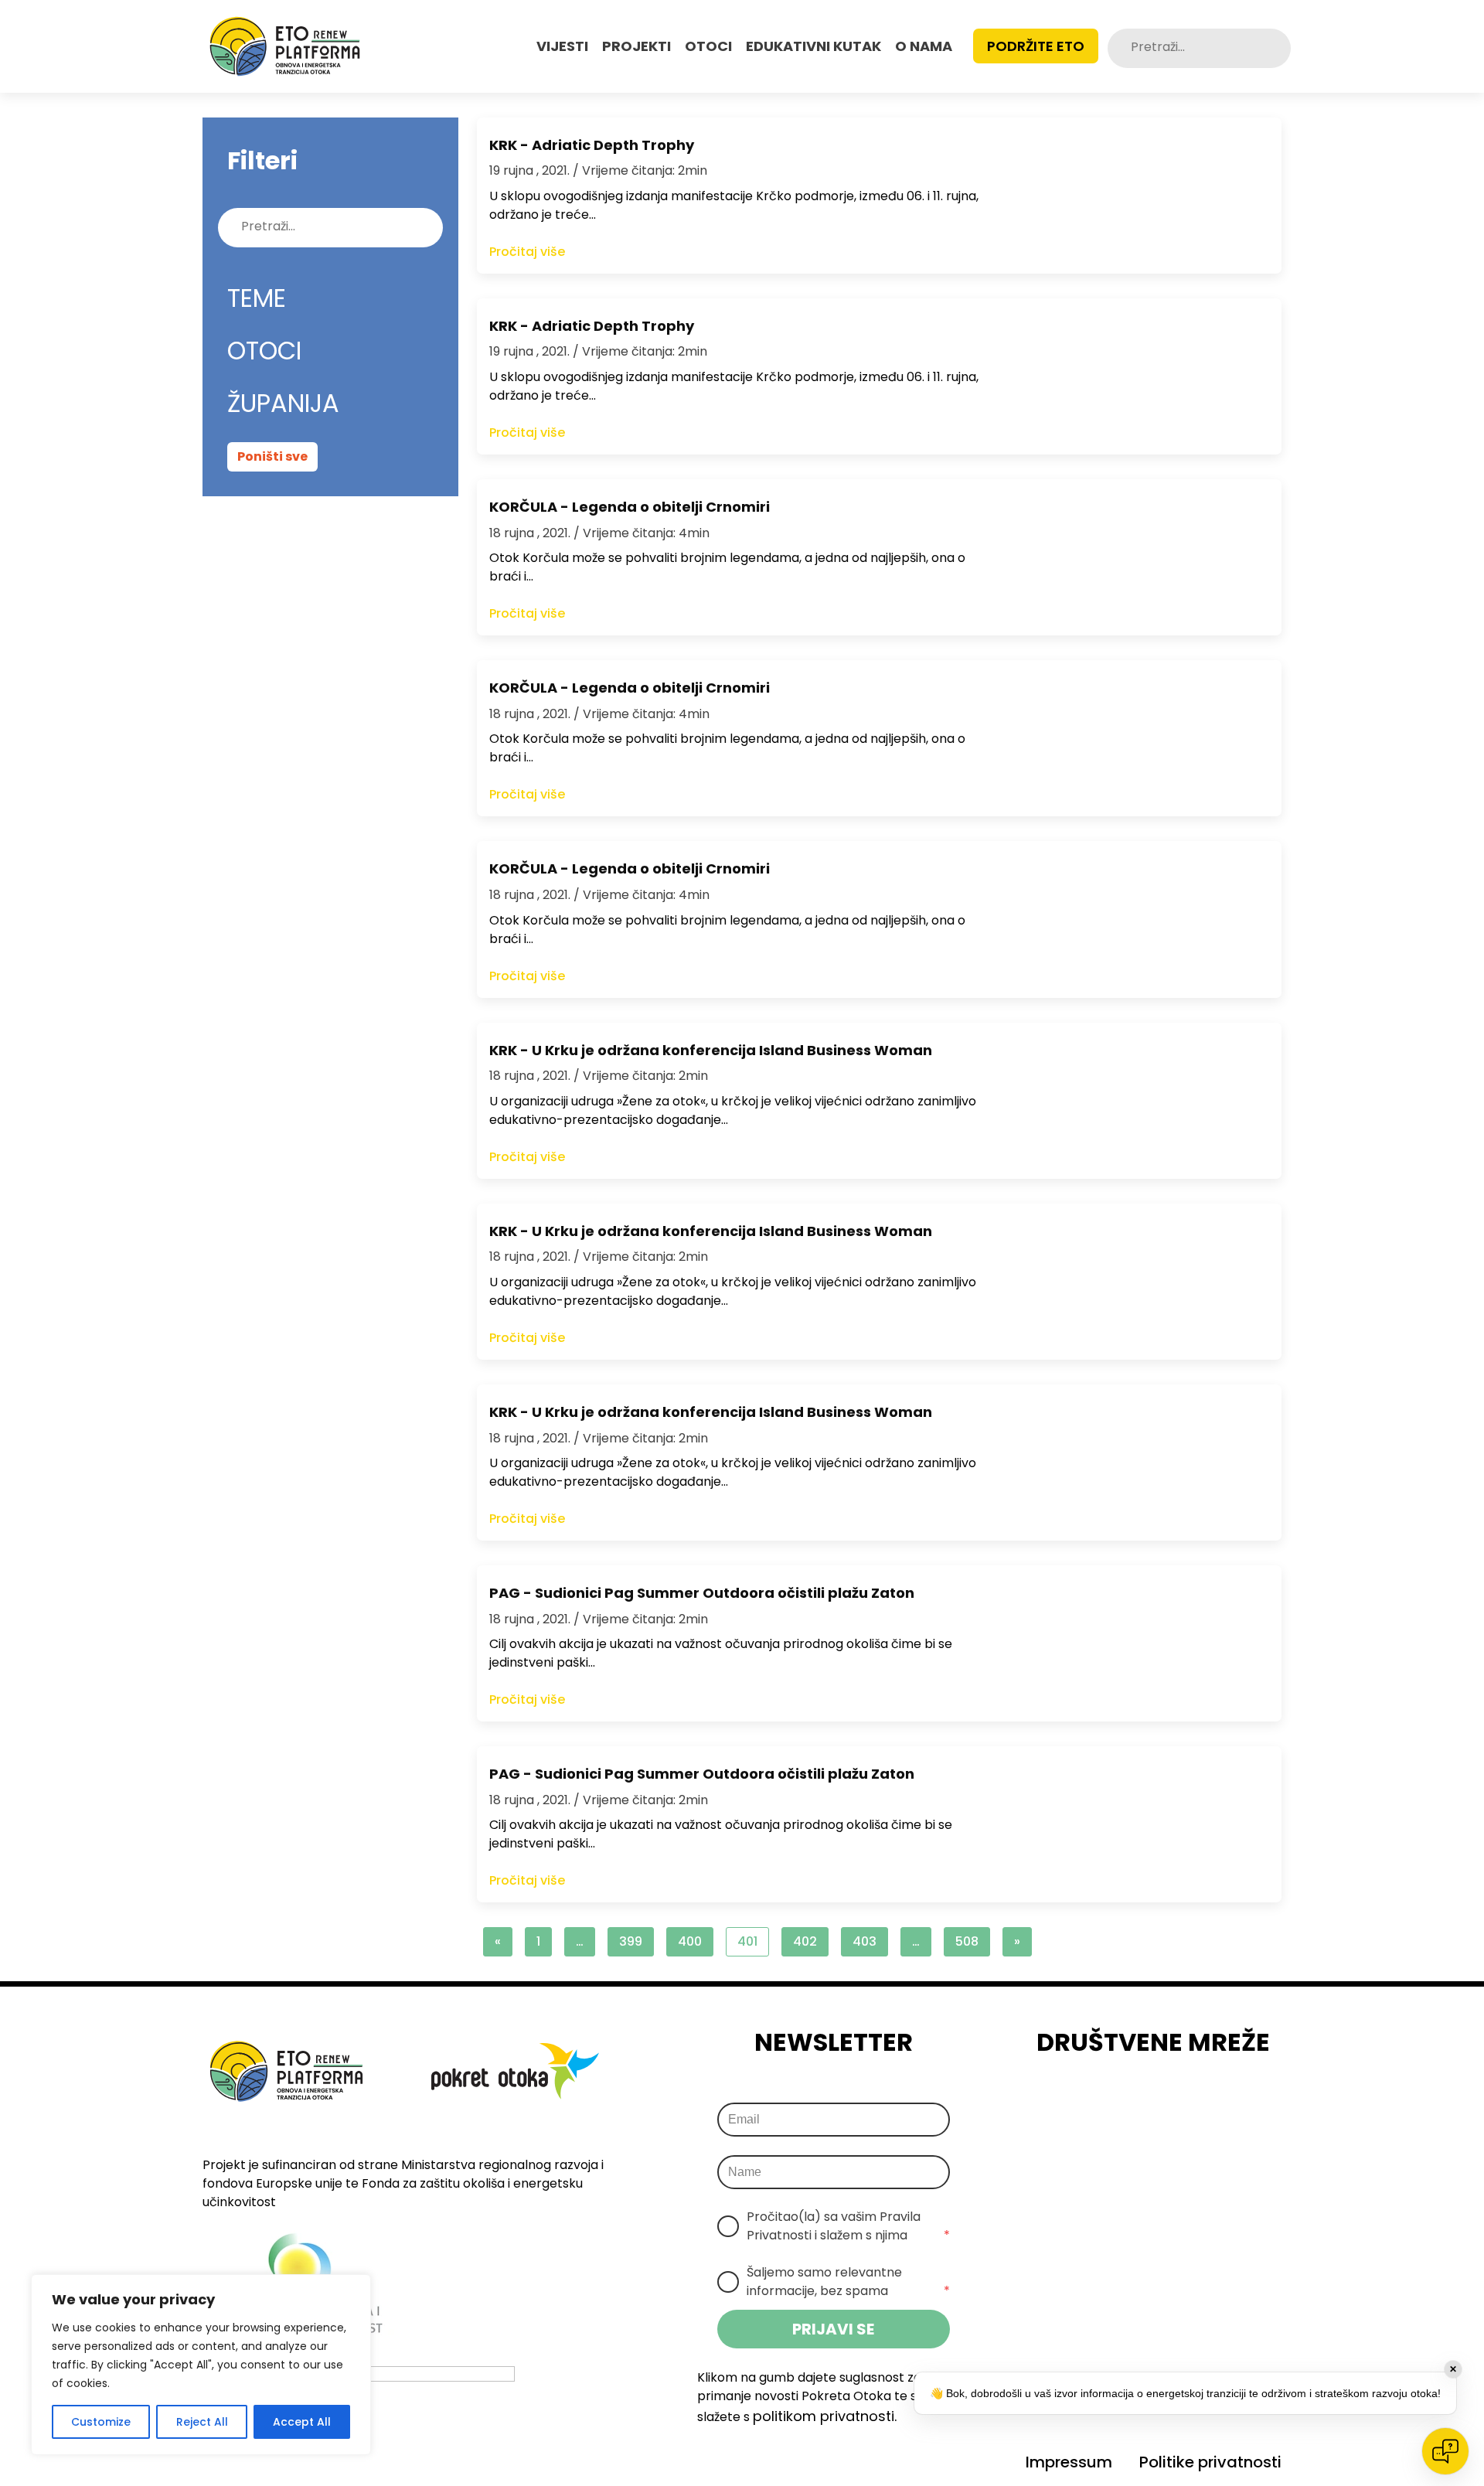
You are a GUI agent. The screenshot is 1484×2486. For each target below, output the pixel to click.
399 (631, 1941)
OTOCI (708, 46)
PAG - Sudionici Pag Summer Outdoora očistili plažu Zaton (702, 1593)
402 (805, 1941)
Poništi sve (272, 456)
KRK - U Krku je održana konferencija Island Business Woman (711, 1050)
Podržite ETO (1036, 46)
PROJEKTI (636, 46)
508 (967, 1941)
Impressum (1069, 2462)
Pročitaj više (527, 252)
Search (1275, 48)
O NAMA (924, 46)
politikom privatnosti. (825, 2416)
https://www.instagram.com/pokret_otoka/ (1134, 2103)
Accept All (302, 2422)
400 (690, 1941)
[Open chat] (1445, 2451)
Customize (101, 2422)
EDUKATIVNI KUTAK (813, 46)
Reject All (202, 2422)
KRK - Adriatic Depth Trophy (592, 145)
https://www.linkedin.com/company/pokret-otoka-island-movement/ (1177, 2103)
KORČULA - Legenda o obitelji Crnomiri (630, 507)
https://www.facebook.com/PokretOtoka (1091, 2103)
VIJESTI (562, 46)
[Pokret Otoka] (285, 46)
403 (865, 1941)
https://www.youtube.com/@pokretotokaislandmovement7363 (1220, 2103)
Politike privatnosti (1210, 2462)
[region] (201, 2365)
